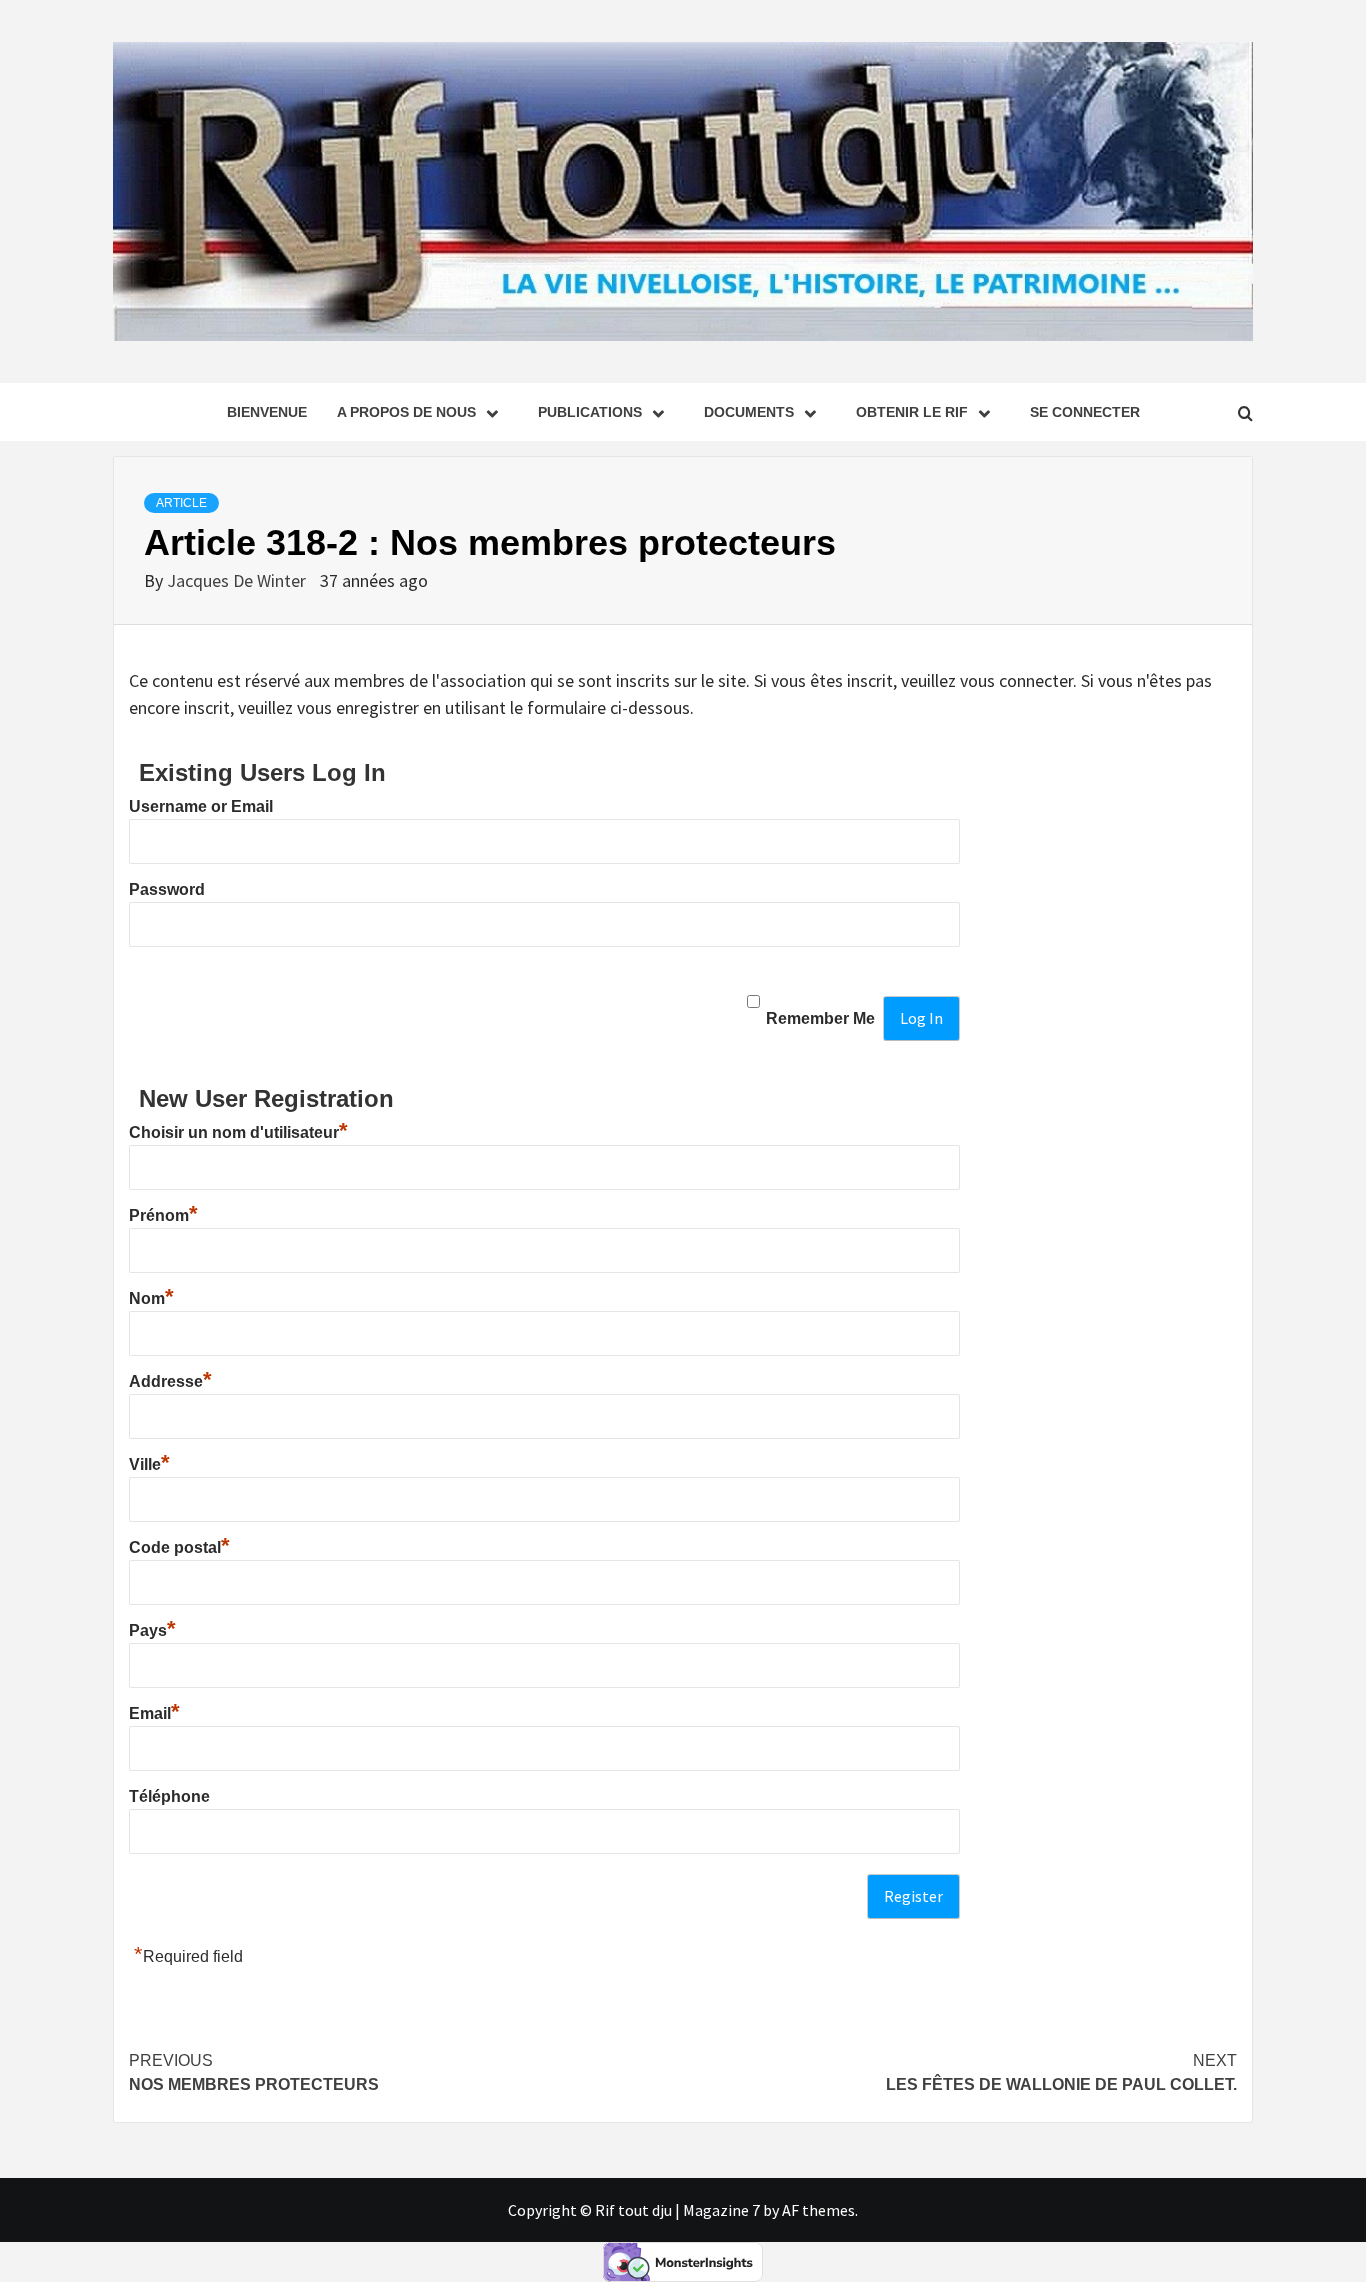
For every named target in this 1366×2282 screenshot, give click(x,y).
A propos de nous (406, 412)
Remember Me (820, 1018)
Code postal (179, 1547)
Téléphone (169, 1796)
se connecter (1085, 412)
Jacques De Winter (238, 580)
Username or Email (201, 806)
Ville (149, 1464)
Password (167, 889)
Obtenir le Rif (912, 412)
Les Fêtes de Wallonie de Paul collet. (1061, 2072)
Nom (151, 1298)
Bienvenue (267, 412)
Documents (749, 412)
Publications (590, 412)
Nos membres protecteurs (254, 2072)
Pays (152, 1630)
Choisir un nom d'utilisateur (238, 1132)
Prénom (163, 1215)
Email (154, 1713)
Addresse (170, 1381)
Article (181, 503)
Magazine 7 (721, 2210)
